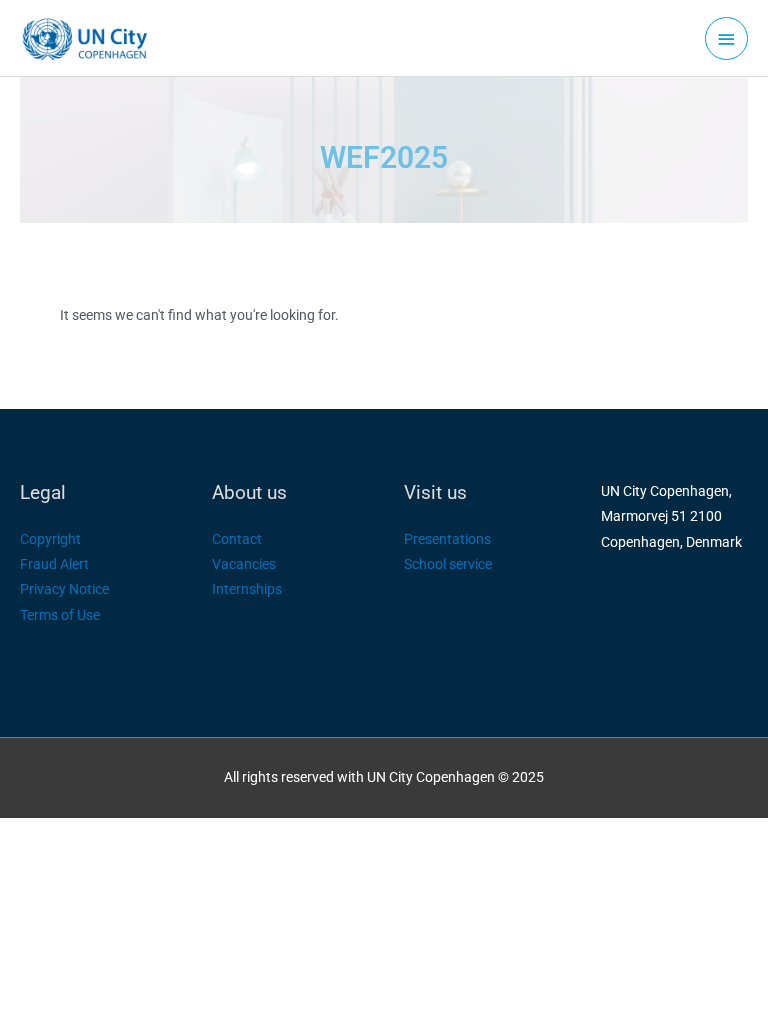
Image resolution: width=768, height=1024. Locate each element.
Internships (247, 589)
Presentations (447, 539)
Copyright (50, 539)
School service (448, 564)
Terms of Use (60, 615)
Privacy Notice (64, 589)
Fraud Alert (54, 564)
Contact (237, 539)
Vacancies (244, 564)
